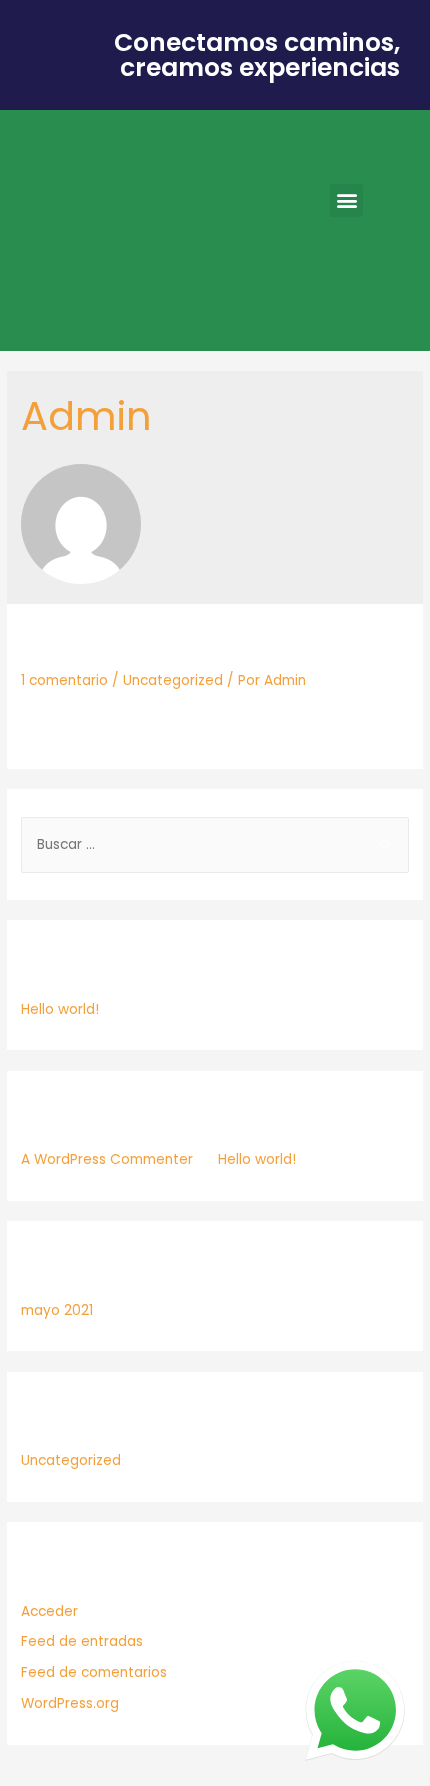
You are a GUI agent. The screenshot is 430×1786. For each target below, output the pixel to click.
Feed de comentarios (94, 1672)
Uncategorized (173, 680)
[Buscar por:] (215, 844)
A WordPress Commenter (107, 1159)
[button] (346, 200)
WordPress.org (70, 1703)
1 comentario (64, 680)
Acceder (49, 1611)
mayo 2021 (57, 1310)
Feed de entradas (82, 1641)
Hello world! (106, 645)
